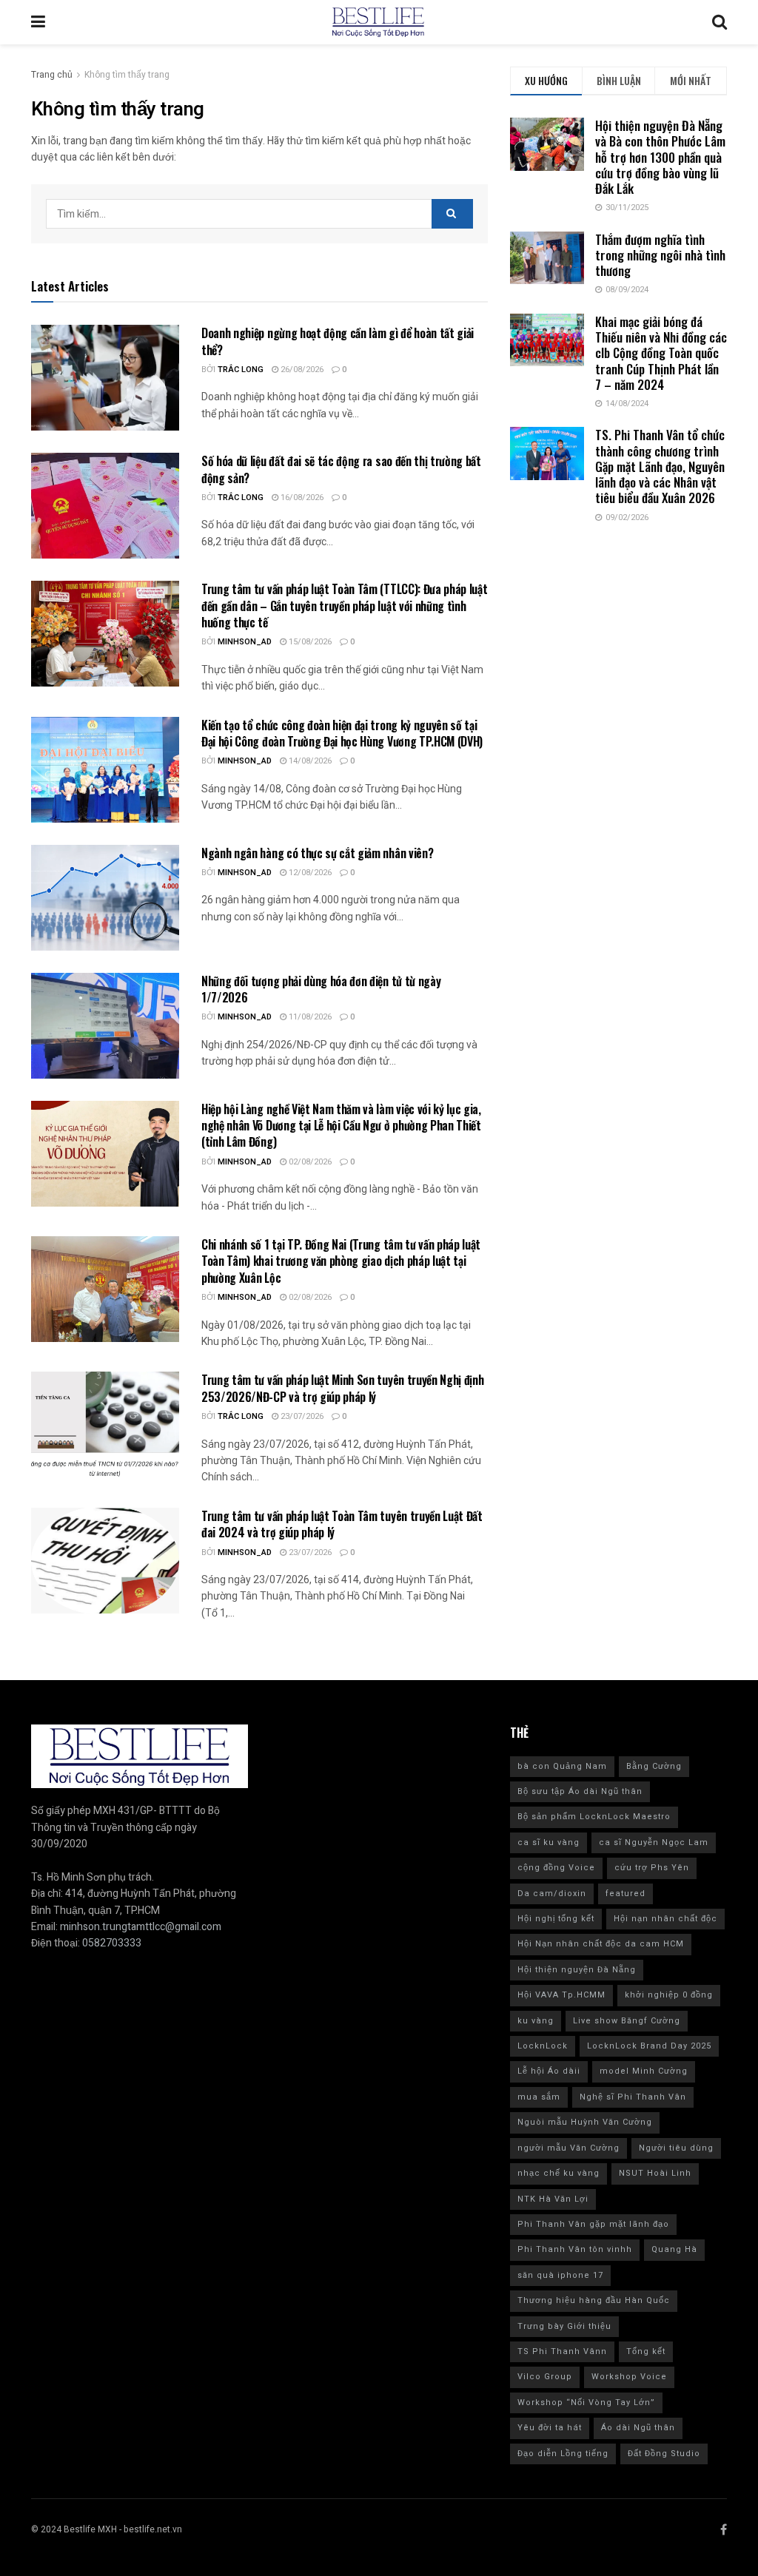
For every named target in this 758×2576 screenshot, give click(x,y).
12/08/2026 (309, 873)
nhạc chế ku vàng (559, 2173)
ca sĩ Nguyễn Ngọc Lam (654, 1842)
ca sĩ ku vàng (549, 1842)
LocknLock (543, 2046)
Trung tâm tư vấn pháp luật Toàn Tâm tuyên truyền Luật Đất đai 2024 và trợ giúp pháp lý (342, 1524)
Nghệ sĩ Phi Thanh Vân (633, 2097)
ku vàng (536, 2021)
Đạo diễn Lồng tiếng (563, 2454)
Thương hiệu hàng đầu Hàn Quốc (594, 2300)
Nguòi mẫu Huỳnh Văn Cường (585, 2122)
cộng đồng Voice (556, 1868)
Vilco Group (545, 2377)
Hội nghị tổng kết (556, 1919)
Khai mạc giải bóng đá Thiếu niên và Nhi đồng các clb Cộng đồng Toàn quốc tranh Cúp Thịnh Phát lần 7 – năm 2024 (661, 353)
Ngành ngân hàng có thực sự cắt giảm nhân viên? (319, 853)
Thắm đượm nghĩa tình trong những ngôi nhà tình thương (660, 255)
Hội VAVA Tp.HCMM (561, 1995)
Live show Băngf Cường (627, 2021)
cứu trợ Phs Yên (652, 1868)
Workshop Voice (629, 2377)
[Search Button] (452, 214)
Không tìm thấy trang (127, 75)
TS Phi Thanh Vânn (562, 2351)
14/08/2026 (309, 761)
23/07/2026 (301, 1416)
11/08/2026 (309, 1017)
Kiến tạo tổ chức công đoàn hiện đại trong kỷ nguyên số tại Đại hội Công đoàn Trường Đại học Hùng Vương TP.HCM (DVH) (342, 733)
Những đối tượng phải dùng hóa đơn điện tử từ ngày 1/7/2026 (321, 989)
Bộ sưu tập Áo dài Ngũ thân (580, 1791)
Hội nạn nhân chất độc (665, 1919)
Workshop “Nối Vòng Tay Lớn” (586, 2403)
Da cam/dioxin (552, 1894)
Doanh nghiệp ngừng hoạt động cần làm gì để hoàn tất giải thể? (338, 341)
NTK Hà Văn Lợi (553, 2199)
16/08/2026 (301, 498)
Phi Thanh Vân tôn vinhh (575, 2249)
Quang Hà (674, 2249)
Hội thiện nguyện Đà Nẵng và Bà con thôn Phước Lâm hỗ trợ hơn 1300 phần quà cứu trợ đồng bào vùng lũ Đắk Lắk (660, 157)
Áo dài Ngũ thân (638, 2428)
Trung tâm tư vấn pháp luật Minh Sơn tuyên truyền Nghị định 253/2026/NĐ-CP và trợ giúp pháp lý (342, 1388)
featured (625, 1894)
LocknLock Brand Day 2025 (649, 2046)
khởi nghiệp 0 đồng (669, 1995)
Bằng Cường (654, 1766)
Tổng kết (646, 2351)
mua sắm (539, 2097)
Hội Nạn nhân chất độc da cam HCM (601, 1944)
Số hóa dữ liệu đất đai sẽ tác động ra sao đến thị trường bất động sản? (341, 469)
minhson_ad (245, 642)
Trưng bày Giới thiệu (564, 2326)
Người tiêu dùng (676, 2148)
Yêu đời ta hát (550, 2428)
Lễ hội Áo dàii (549, 2071)
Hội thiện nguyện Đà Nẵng (577, 1970)
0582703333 (112, 1943)
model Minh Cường (644, 2071)
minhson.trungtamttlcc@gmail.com (141, 1927)
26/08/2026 (301, 370)
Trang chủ (52, 75)
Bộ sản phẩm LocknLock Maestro (594, 1817)
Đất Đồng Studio (664, 2454)
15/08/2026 (309, 642)
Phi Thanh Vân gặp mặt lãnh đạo (593, 2224)
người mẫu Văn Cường (568, 2148)
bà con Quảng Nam (562, 1766)
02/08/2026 (309, 1162)
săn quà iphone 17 (560, 2275)
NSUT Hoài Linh (655, 2173)
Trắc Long (241, 370)
